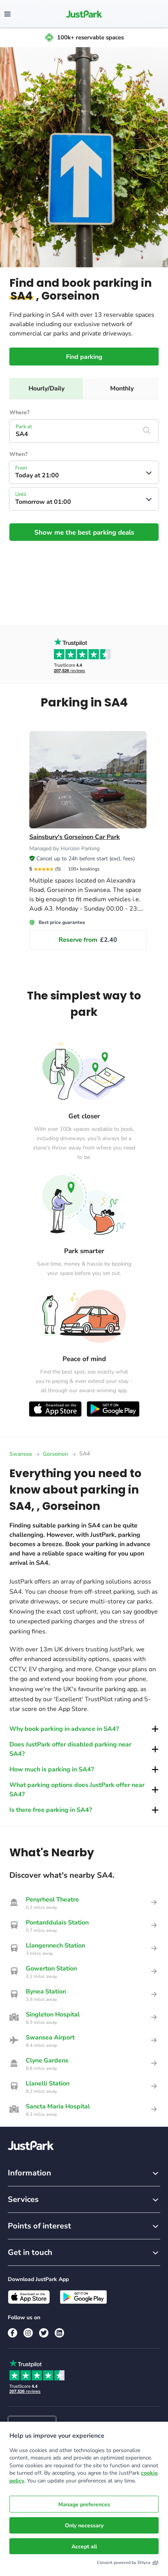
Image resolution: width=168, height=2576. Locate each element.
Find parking (84, 357)
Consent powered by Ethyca (124, 2563)
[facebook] (13, 2333)
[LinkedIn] (59, 2333)
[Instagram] (28, 2333)
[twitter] (44, 2333)
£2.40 (88, 940)
